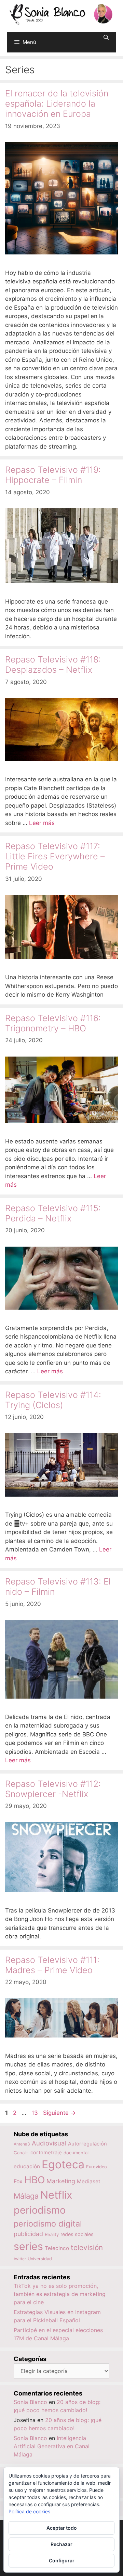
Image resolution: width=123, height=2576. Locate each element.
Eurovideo (97, 2167)
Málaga (26, 2196)
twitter (20, 2259)
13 (35, 2113)
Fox (18, 2181)
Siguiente (59, 2113)
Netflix (56, 2195)
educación (27, 2166)
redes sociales (77, 2234)
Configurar (62, 2561)
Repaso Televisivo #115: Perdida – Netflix (53, 1213)
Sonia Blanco (30, 2402)
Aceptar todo (62, 2528)
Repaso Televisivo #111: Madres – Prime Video (52, 1965)
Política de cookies (29, 2511)
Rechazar (61, 2544)
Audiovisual (49, 2143)
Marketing (61, 2181)
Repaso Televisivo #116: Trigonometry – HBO (53, 1023)
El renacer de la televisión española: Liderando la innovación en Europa (57, 104)
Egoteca (63, 2164)
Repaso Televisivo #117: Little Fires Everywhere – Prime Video (55, 856)
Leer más (42, 823)
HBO (35, 2180)
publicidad (28, 2234)
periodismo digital (48, 2224)
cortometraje (46, 2153)
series (28, 2246)
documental (76, 2153)
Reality (52, 2234)
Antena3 (22, 2144)
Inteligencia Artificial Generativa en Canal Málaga (52, 2446)
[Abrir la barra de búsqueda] (106, 37)
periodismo (40, 2210)
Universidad (40, 2259)
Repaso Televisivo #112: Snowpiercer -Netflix (53, 1789)
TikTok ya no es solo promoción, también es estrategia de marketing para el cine (60, 2294)
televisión (87, 2247)
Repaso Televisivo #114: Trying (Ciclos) (53, 1400)
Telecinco (57, 2248)
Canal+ (21, 2153)
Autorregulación (87, 2144)
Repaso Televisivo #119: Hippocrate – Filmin (53, 475)
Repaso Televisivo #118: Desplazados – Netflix (53, 665)
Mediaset (89, 2181)
